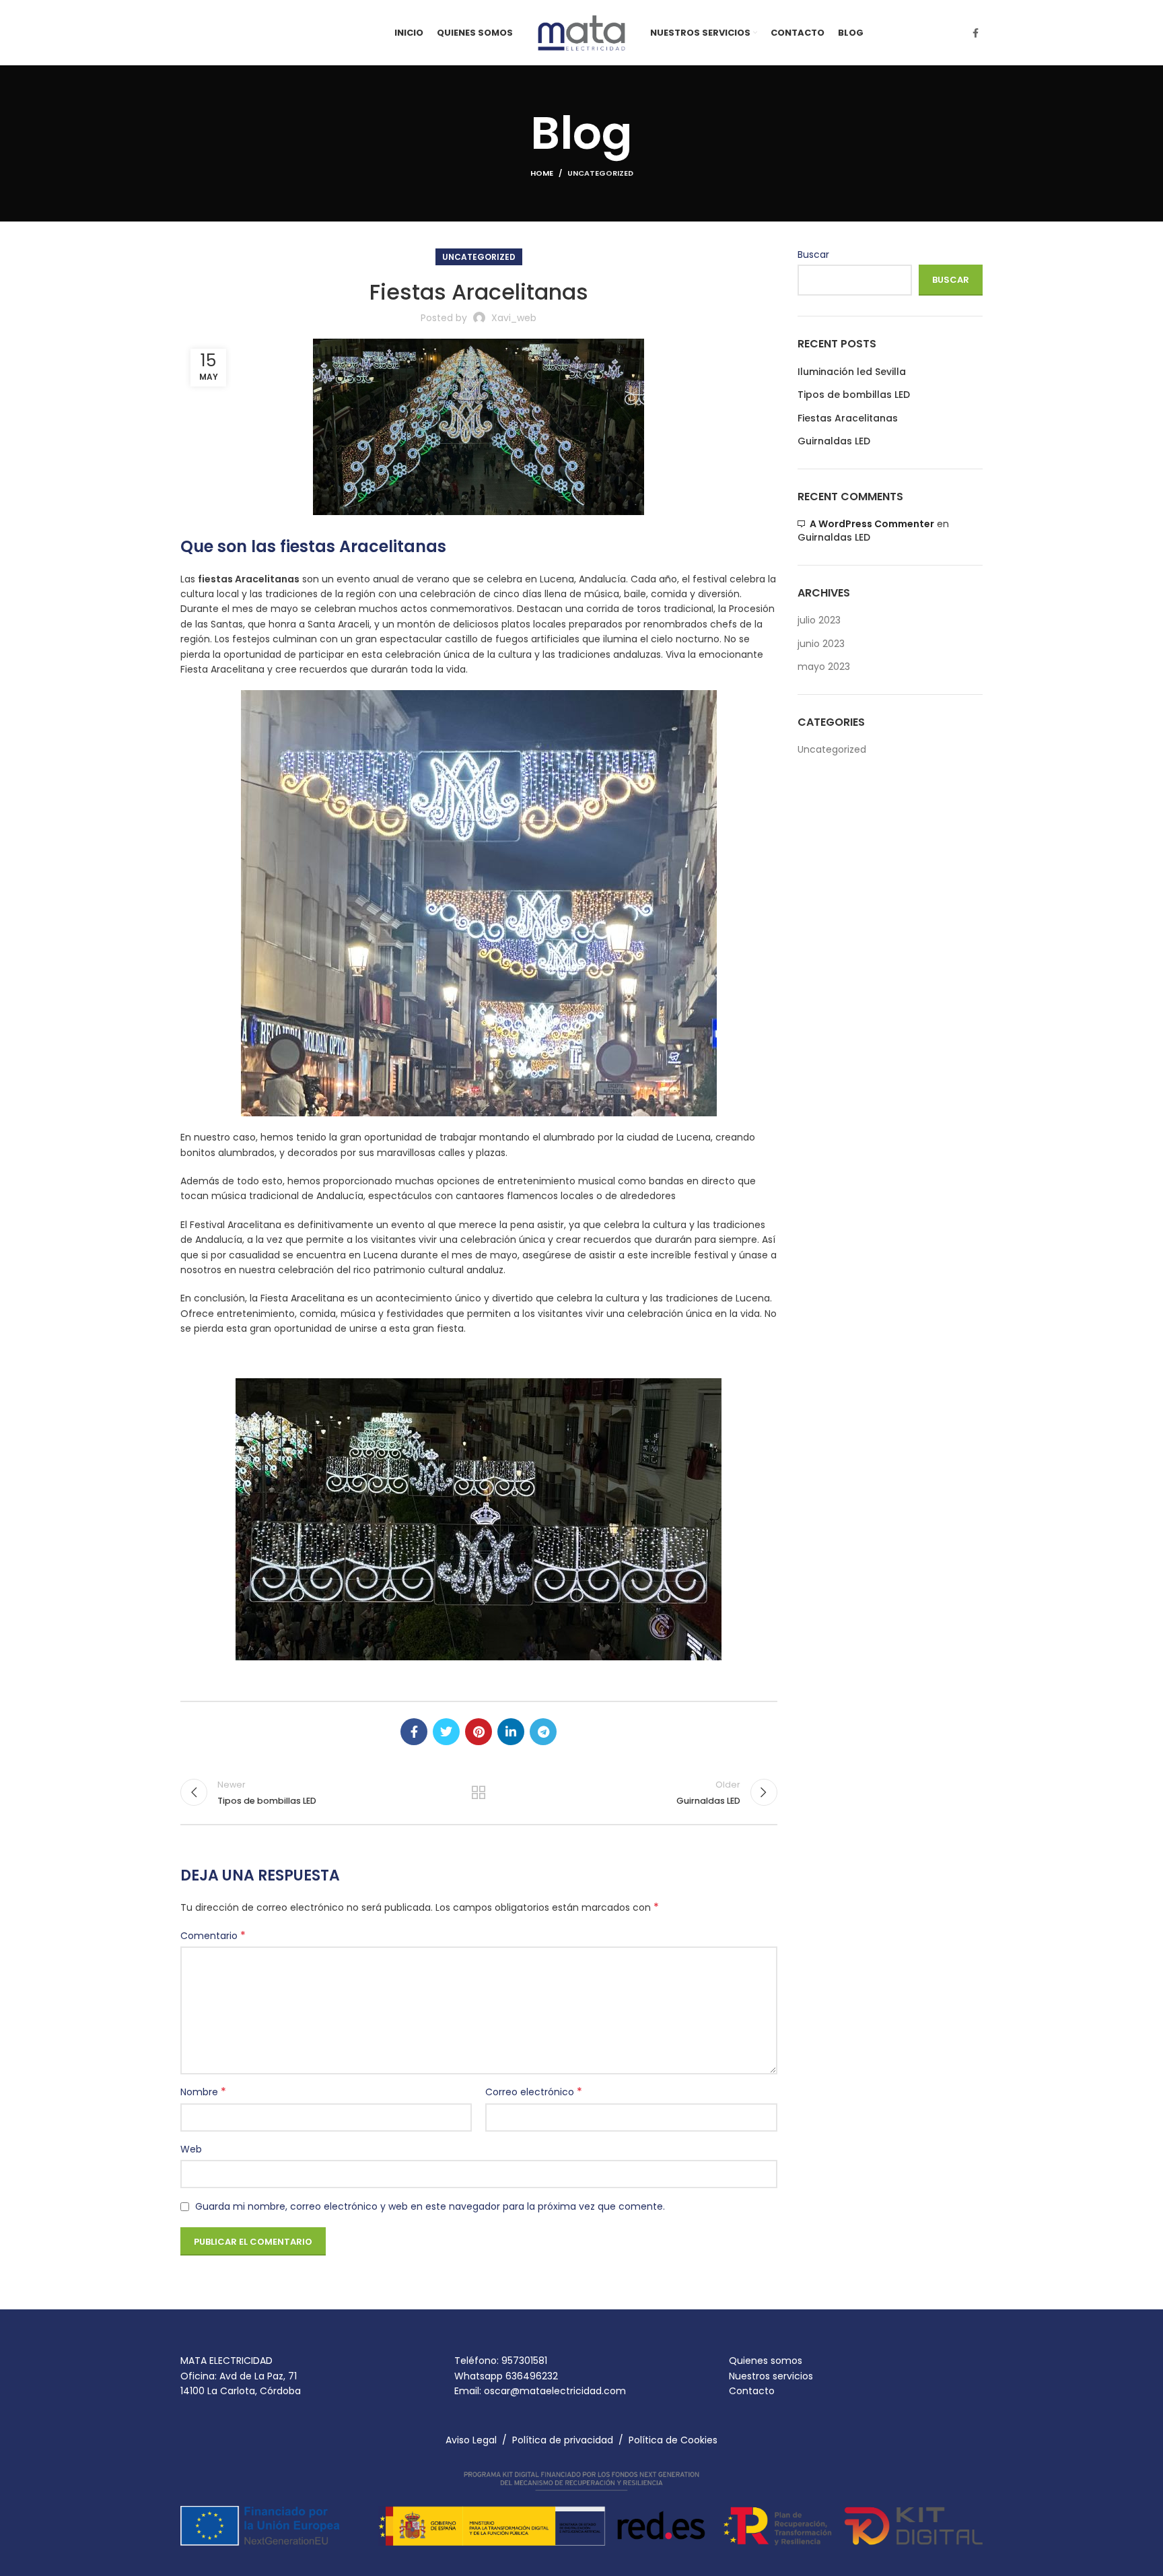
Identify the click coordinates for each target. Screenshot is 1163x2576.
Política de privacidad (563, 2440)
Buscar (813, 255)
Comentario (213, 1936)
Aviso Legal (471, 2440)
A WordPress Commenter (872, 524)
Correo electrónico (534, 2092)
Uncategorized (600, 173)
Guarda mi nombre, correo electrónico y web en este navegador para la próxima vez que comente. (430, 2206)
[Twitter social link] (446, 1732)
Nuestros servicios (771, 2376)
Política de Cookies (673, 2440)
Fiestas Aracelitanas (848, 418)
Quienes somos (766, 2361)
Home (542, 173)
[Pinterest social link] (479, 1732)
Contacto (752, 2391)
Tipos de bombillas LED (854, 395)
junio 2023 (821, 644)
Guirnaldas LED (834, 441)
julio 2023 (819, 620)
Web (191, 2149)
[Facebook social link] (976, 33)
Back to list (479, 1792)
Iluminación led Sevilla (852, 372)
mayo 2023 (824, 667)
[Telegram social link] (543, 1732)
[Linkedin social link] (511, 1732)
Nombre (203, 2092)
